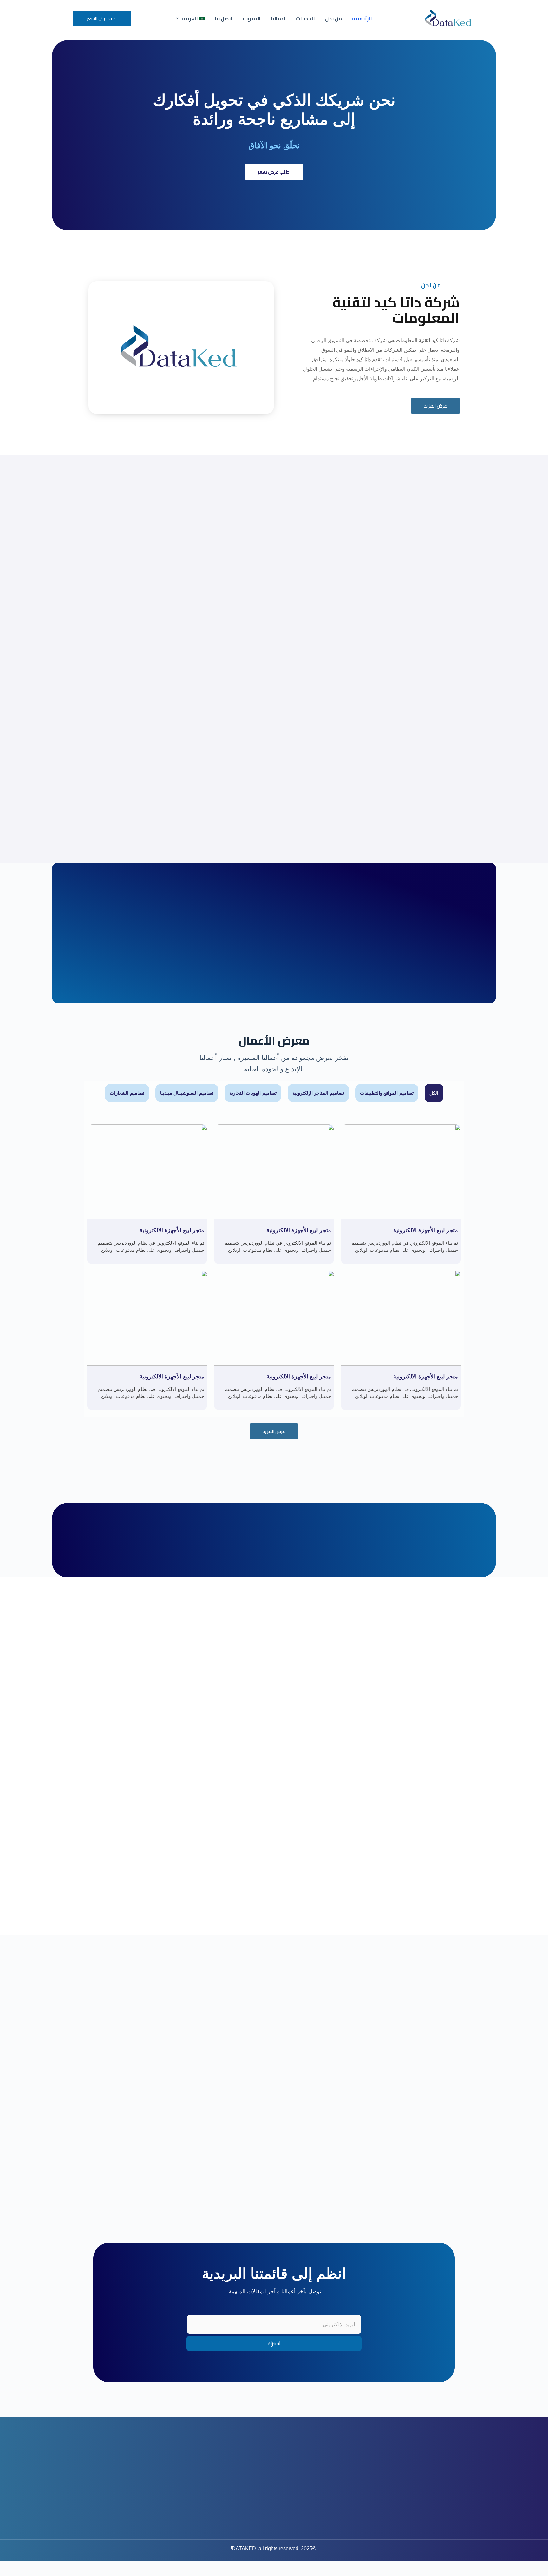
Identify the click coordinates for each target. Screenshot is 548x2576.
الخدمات (305, 18)
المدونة (252, 18)
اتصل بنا (224, 18)
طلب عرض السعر (102, 18)
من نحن (333, 18)
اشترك (274, 2343)
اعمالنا (278, 18)
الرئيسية (362, 18)
